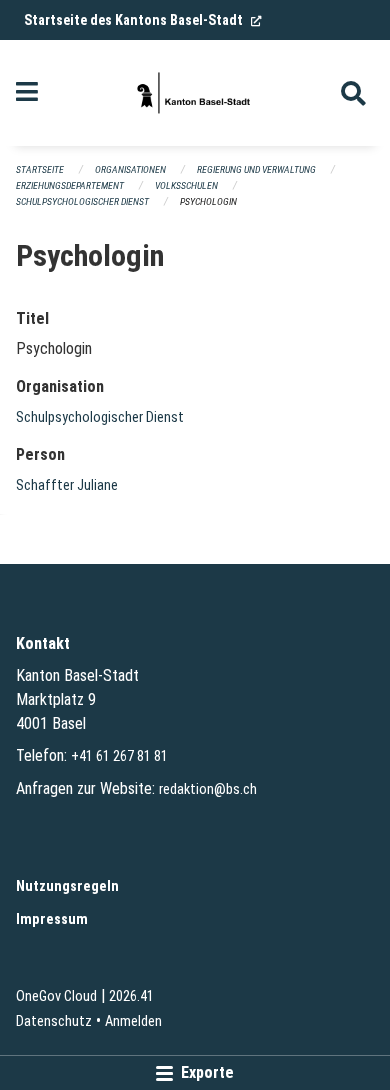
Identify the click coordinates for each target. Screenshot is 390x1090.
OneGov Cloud (56, 996)
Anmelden (133, 1021)
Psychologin (208, 201)
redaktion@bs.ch (208, 789)
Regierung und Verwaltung (256, 169)
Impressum (52, 919)
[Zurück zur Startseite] (195, 93)
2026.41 (131, 996)
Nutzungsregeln (67, 886)
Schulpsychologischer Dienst (82, 201)
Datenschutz (54, 1021)
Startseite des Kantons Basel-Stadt (143, 20)
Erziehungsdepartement (70, 185)
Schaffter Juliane (67, 485)
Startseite (40, 169)
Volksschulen (186, 185)
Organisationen (130, 169)
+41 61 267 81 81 (119, 756)
